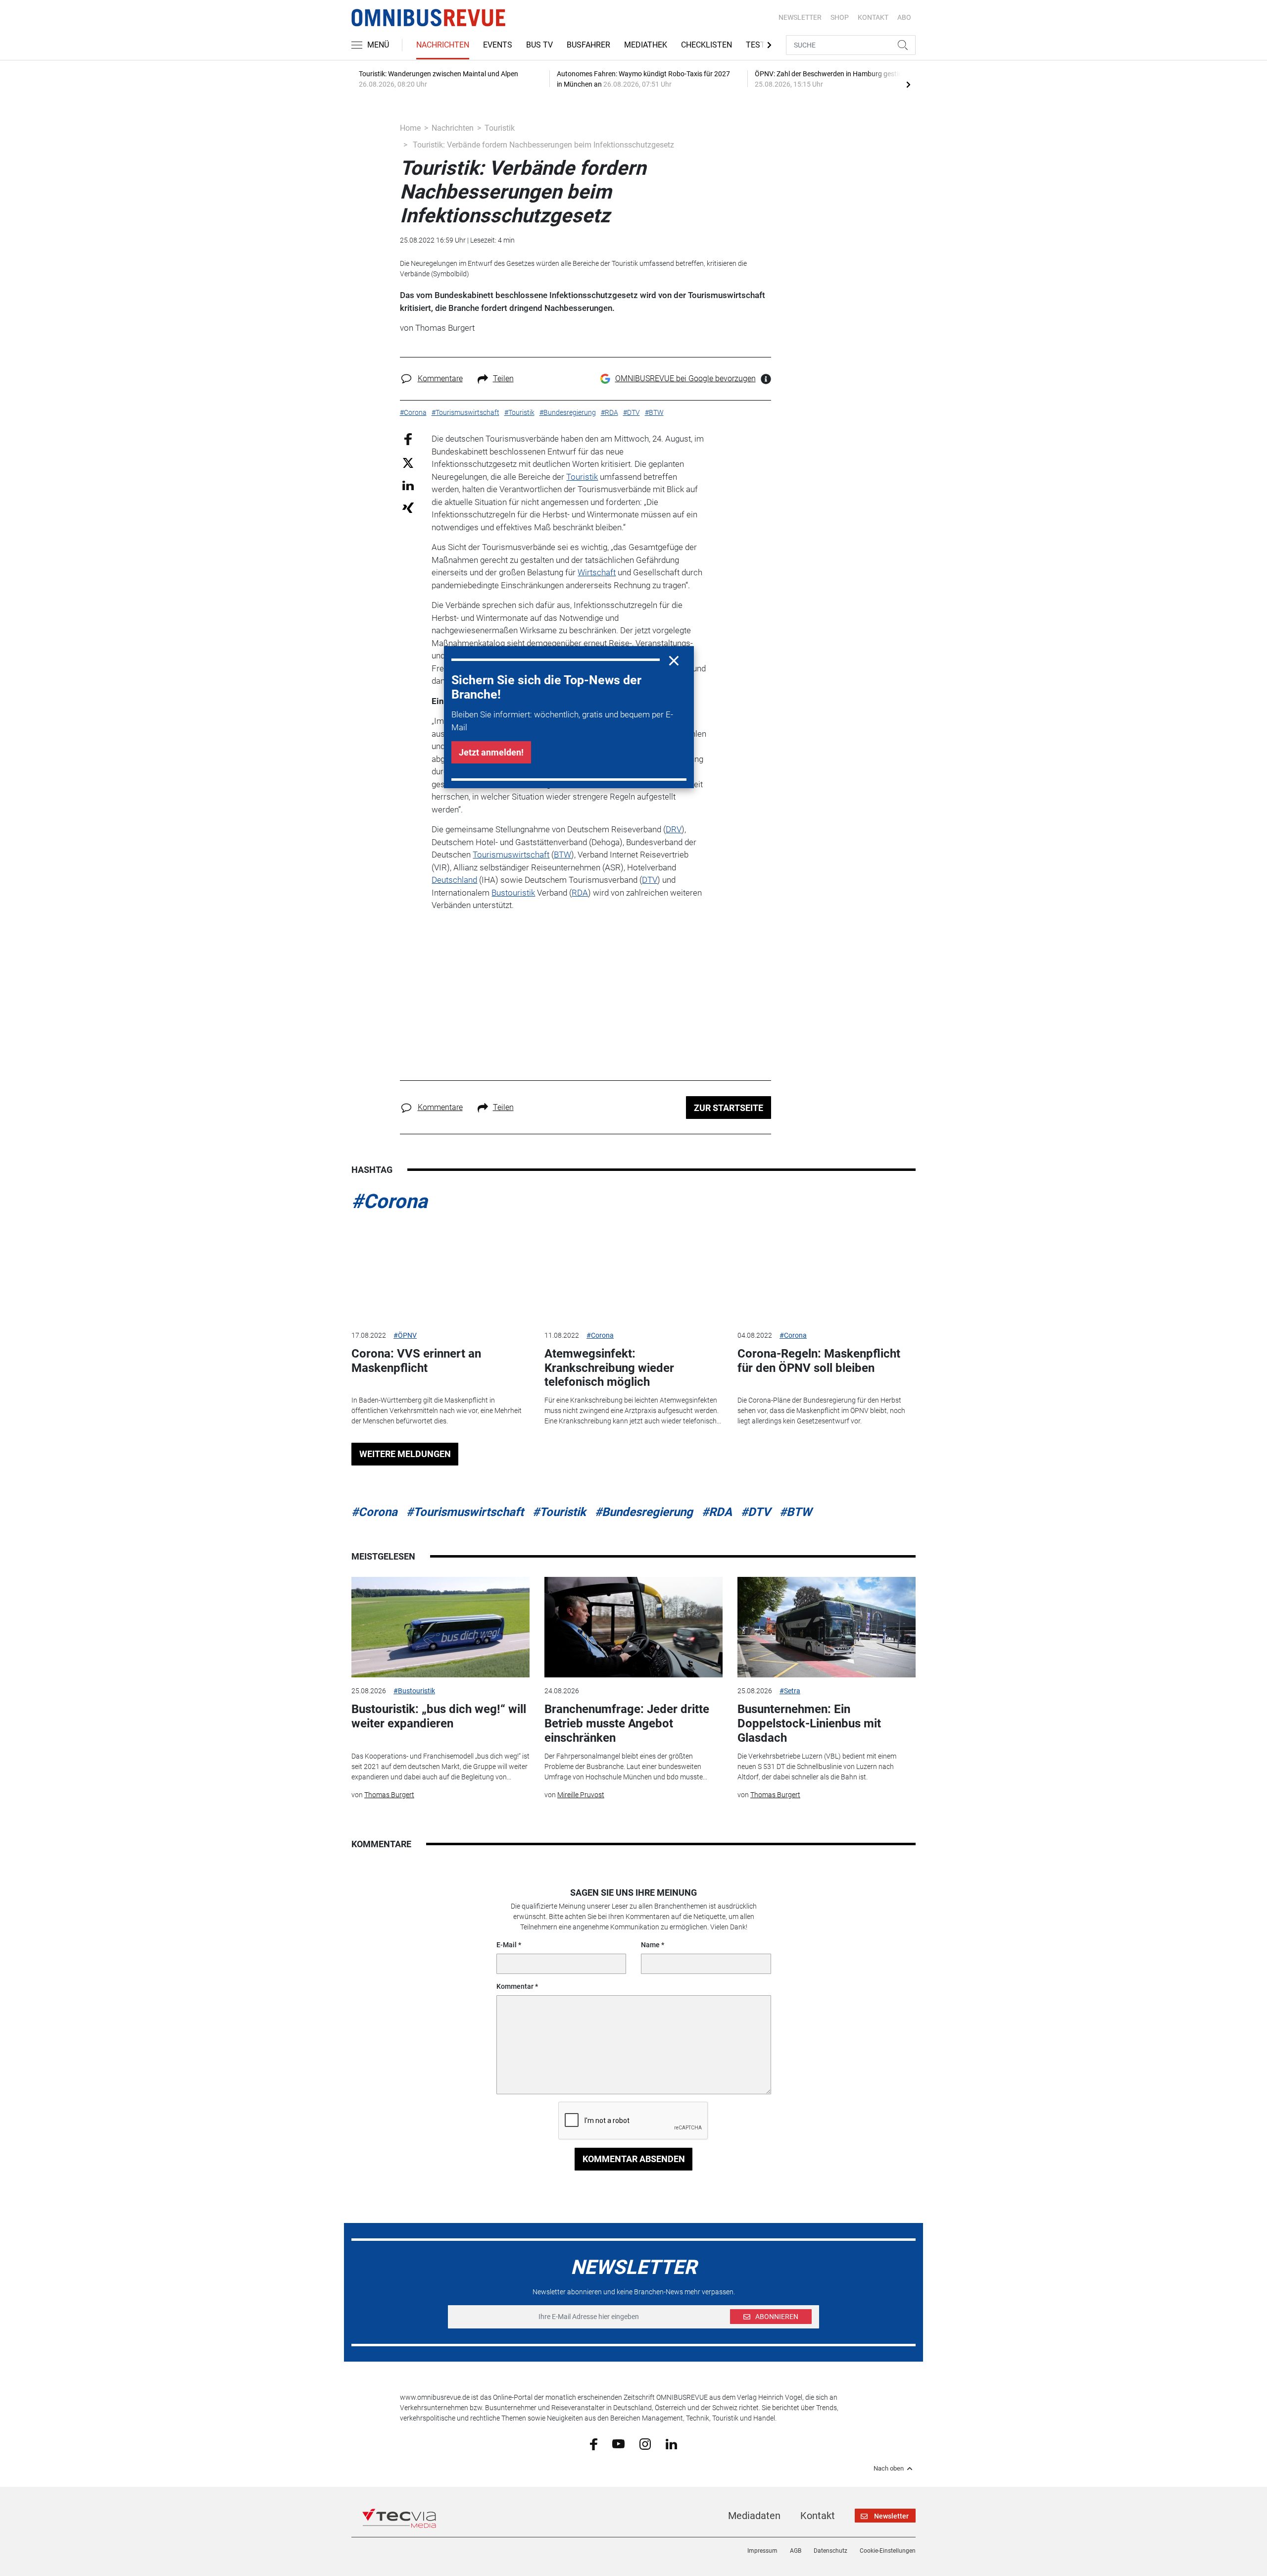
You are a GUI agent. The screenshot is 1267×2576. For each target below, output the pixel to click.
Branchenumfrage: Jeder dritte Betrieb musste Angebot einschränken (627, 1723)
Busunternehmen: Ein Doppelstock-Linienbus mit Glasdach (809, 1723)
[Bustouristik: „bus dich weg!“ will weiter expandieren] (440, 1627)
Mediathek (646, 45)
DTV (650, 880)
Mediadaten (754, 2516)
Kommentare (440, 379)
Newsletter (800, 17)
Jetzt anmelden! (491, 752)
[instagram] (645, 2443)
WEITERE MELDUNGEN (405, 1454)
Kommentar (515, 1986)
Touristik (500, 128)
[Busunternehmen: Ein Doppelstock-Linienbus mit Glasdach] (827, 1627)
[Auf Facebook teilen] (408, 439)
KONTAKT (873, 17)
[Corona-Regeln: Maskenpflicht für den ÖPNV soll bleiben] (827, 1271)
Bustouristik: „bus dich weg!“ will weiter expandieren (439, 1716)
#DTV (756, 1512)
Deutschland (454, 880)
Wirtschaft (597, 572)
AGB (796, 2551)
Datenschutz (830, 2551)
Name (650, 1945)
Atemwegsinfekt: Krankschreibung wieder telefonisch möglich (609, 1368)
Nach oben (889, 2469)
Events (498, 45)
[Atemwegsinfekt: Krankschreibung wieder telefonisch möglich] (633, 1271)
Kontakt (818, 2516)
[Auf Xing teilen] (408, 507)
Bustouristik (513, 893)
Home (410, 128)
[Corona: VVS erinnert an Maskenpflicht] (440, 1271)
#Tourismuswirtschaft (465, 1512)
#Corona (389, 1201)
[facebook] (594, 2444)
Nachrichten (443, 45)
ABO (904, 17)
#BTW (796, 1512)
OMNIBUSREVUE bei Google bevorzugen (685, 379)
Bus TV (539, 45)
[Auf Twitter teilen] (408, 462)
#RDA (717, 1512)
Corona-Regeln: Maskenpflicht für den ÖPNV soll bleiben (819, 1361)
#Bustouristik (414, 1691)
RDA (580, 893)
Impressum (762, 2551)
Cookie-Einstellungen (888, 2551)
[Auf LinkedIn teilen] (408, 485)
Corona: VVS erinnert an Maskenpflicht (416, 1361)
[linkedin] (671, 2443)
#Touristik (559, 1512)
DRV (674, 829)
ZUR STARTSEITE (729, 1108)
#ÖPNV (405, 1335)
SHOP (840, 17)
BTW (562, 855)
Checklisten (707, 45)
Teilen (503, 379)
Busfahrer (588, 45)
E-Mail (507, 1945)
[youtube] (618, 2443)
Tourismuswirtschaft (511, 855)
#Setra (790, 1691)
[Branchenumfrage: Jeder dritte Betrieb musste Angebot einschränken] (633, 1627)
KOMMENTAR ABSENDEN (634, 2159)
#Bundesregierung (644, 1512)
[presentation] (908, 84)
